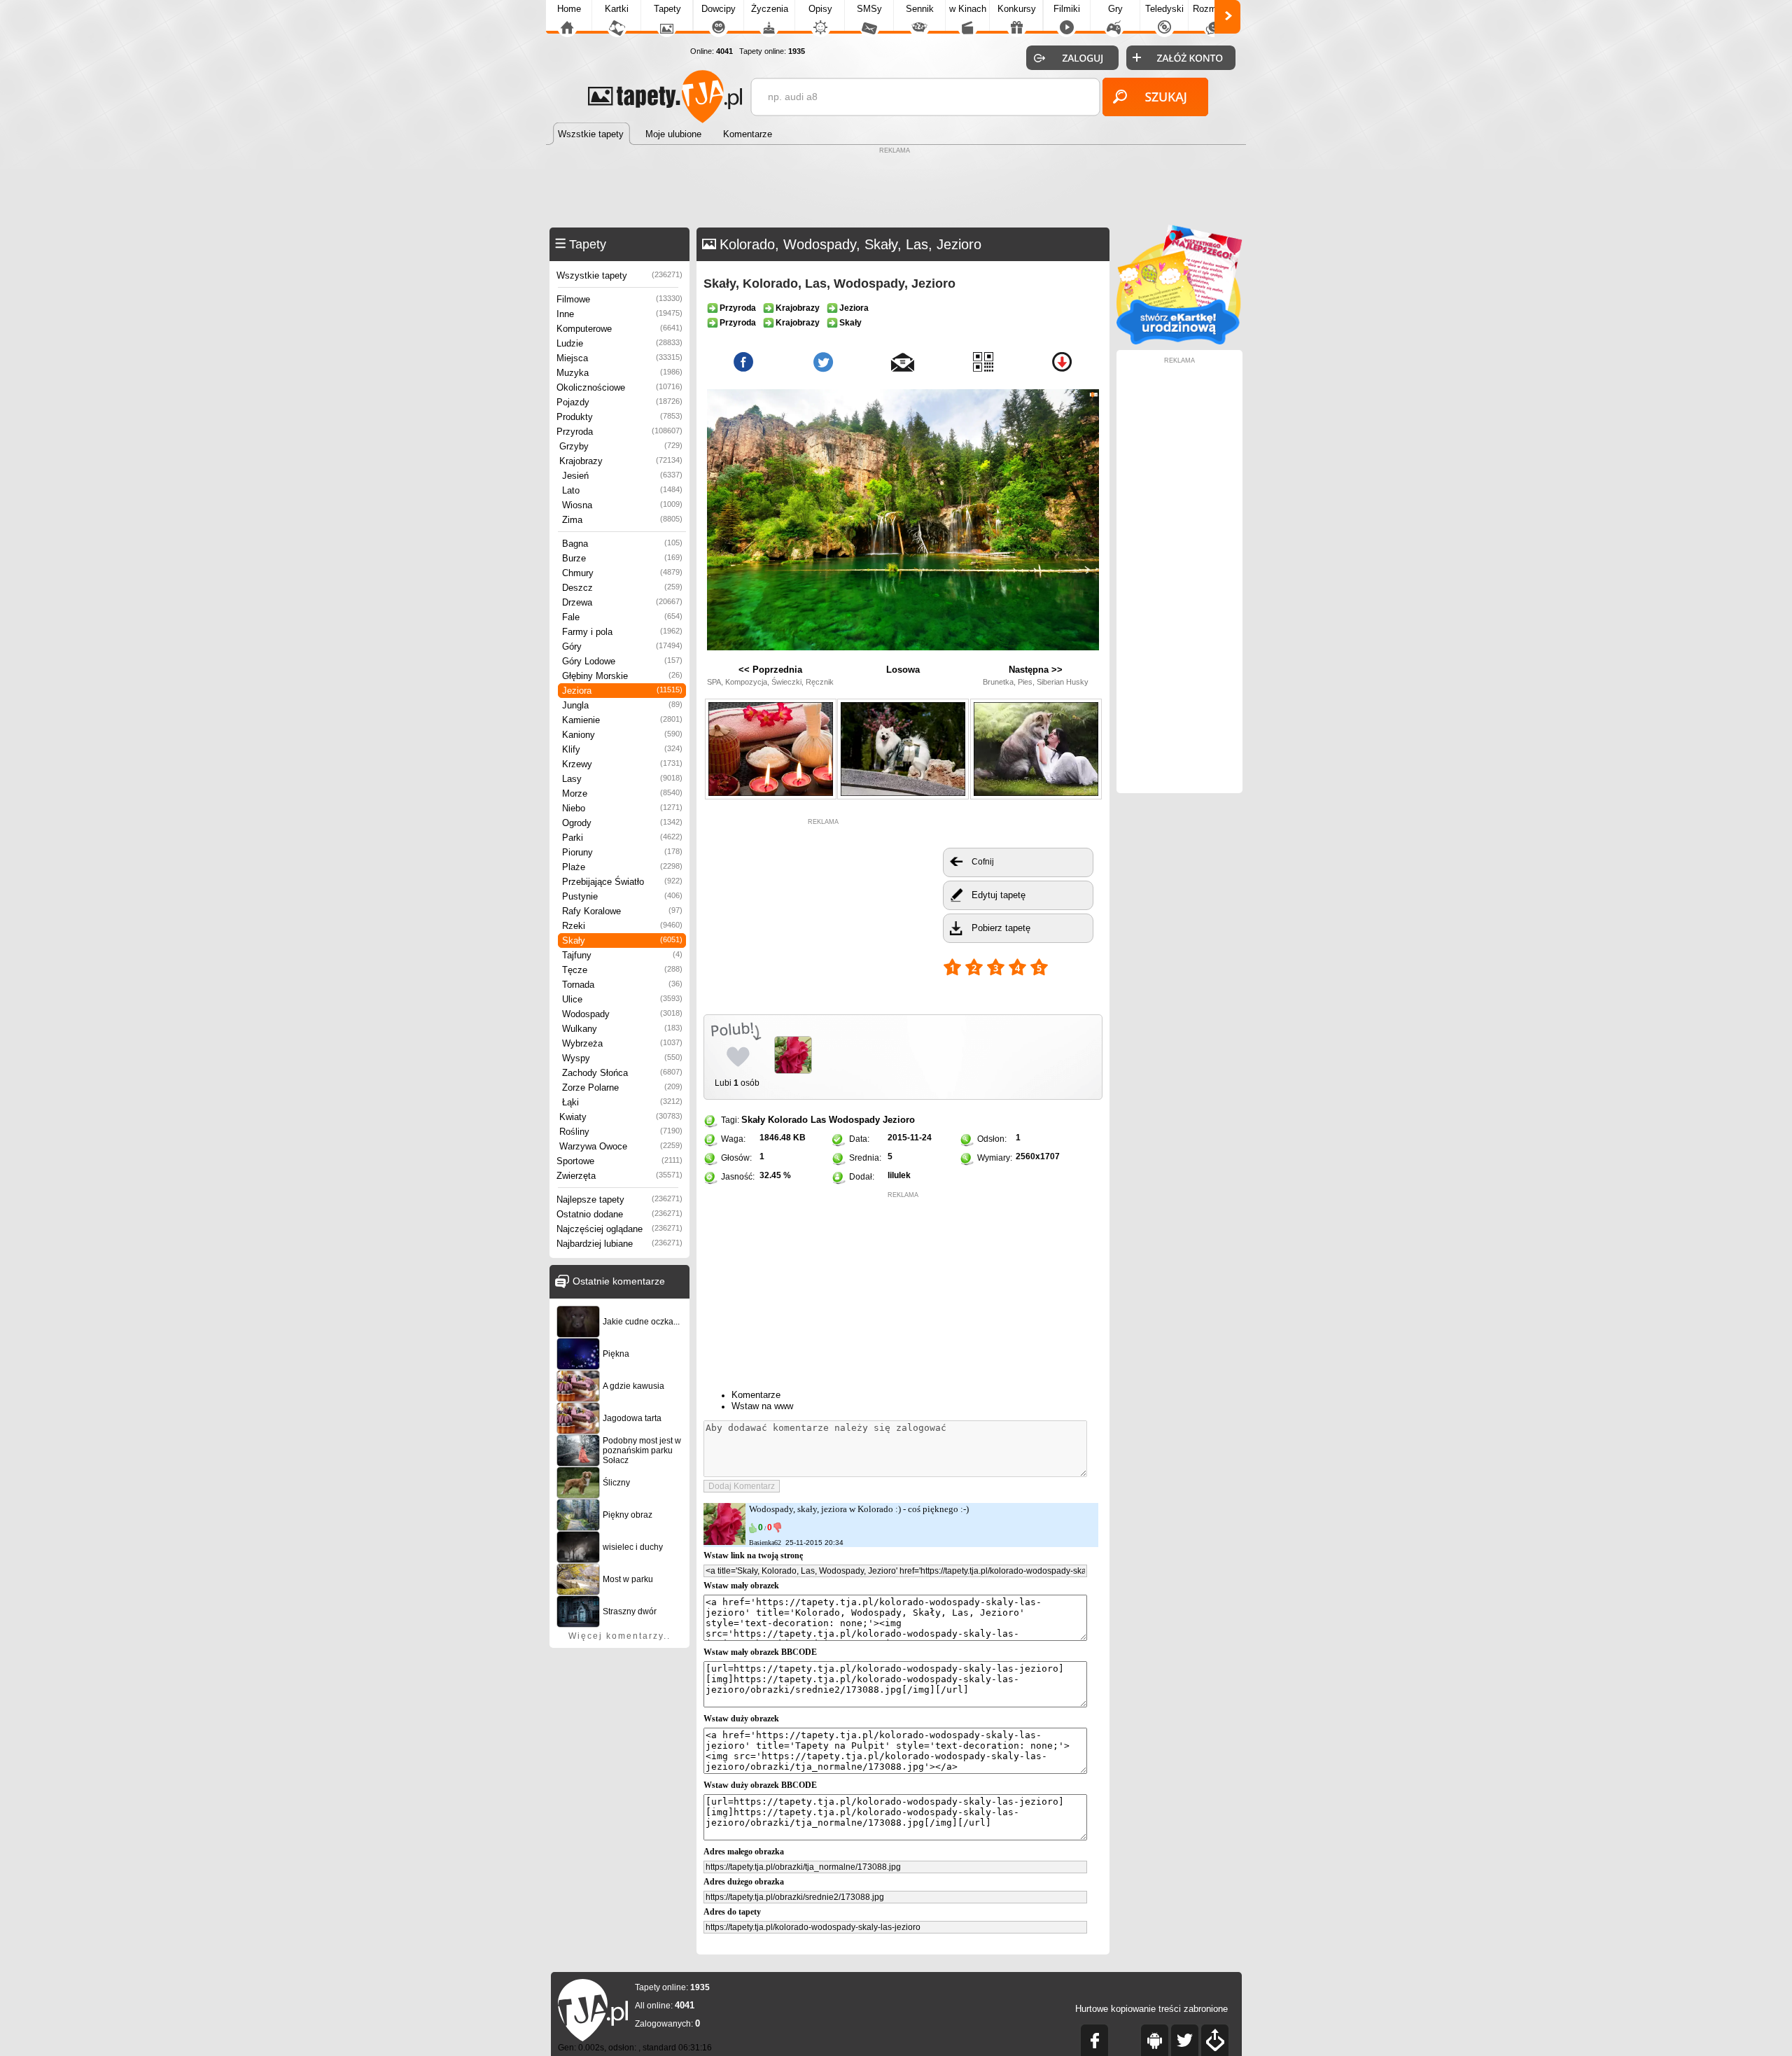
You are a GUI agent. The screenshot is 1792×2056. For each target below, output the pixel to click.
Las (818, 1120)
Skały (622, 940)
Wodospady (622, 1014)
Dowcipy (719, 9)
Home (569, 9)
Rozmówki (1214, 9)
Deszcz (622, 588)
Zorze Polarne (622, 1088)
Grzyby (621, 446)
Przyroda (619, 432)
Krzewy (622, 764)
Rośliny (621, 1132)
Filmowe (619, 299)
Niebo (622, 808)
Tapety (667, 9)
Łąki (622, 1102)
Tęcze (622, 970)
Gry (1115, 9)
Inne (619, 314)
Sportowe (619, 1161)
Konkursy (1017, 9)
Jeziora (622, 691)
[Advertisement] (896, 189)
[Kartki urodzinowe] (1179, 341)
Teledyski (1164, 9)
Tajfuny (622, 955)
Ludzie (619, 343)
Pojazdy (619, 402)
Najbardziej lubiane (619, 1244)
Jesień (622, 476)
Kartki (617, 9)
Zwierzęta (619, 1176)
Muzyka (619, 373)
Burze (622, 558)
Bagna (622, 544)
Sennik (920, 9)
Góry (622, 646)
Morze (622, 793)
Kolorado (788, 1120)
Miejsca (619, 358)
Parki (622, 838)
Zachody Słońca (622, 1073)
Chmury (622, 573)
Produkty (619, 417)
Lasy (622, 779)
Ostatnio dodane (619, 1214)
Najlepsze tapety (619, 1200)
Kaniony (622, 735)
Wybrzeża (622, 1043)
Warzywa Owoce (621, 1146)
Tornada (622, 985)
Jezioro (899, 1120)
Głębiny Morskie (622, 676)
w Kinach (968, 9)
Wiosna (622, 505)
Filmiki (1067, 9)
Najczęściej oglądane (619, 1229)
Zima (622, 520)
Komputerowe (619, 329)
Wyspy (622, 1058)
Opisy (820, 9)
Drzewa (622, 602)
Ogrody (622, 823)
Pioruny (622, 852)
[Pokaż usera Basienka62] (724, 1542)
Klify (622, 749)
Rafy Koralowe (622, 911)
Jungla (622, 705)
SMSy (869, 9)
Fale (622, 617)
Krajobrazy (621, 461)
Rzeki (622, 926)
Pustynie (622, 896)
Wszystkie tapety (619, 275)
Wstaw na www (762, 1406)
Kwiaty (621, 1117)
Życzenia (770, 9)
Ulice (622, 999)
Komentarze (756, 1395)
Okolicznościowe (619, 387)
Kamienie (622, 720)
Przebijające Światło (622, 882)
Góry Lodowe (622, 661)
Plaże (622, 867)
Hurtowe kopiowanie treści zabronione (1151, 2009)
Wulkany (622, 1029)
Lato (622, 490)
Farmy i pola (622, 632)
